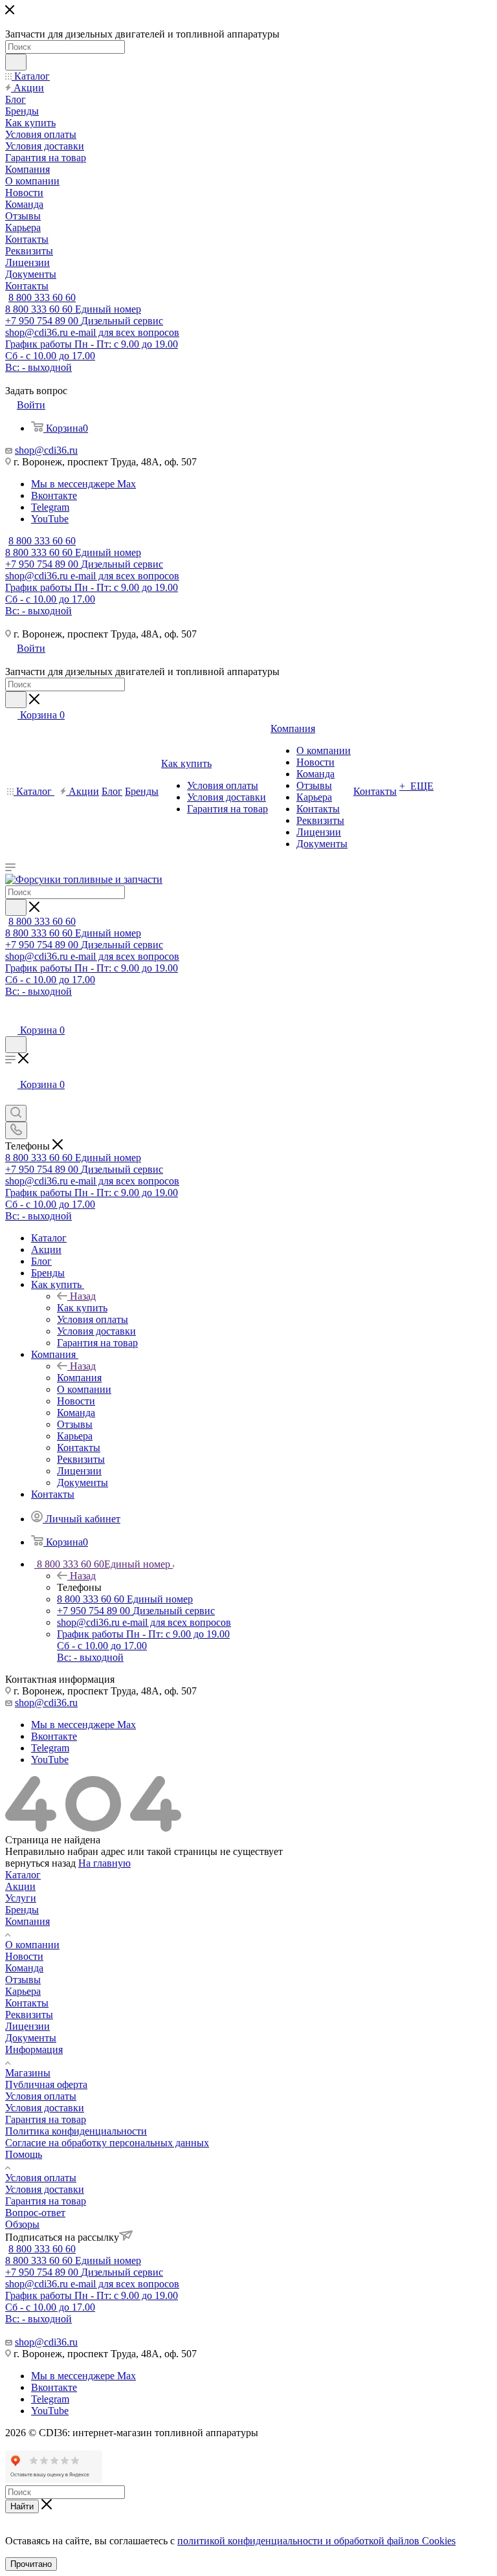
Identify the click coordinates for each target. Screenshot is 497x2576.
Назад (83, 1296)
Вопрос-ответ (35, 2213)
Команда (24, 1968)
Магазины (28, 2073)
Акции (20, 1886)
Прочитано (31, 2564)
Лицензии (28, 2026)
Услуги (21, 1898)
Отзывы (23, 1980)
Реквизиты (29, 2015)
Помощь (24, 2154)
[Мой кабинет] (11, 1017)
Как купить (82, 1308)
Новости (24, 1956)
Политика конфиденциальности (76, 2131)
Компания (79, 1378)
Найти (22, 2506)
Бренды (22, 1910)
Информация (34, 2049)
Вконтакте (54, 495)
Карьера (23, 1991)
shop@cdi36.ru (46, 450)
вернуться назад (40, 1863)
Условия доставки (45, 2108)
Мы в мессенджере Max (83, 484)
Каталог (23, 1875)
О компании (32, 1945)
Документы (31, 2038)
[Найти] (16, 62)
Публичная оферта (46, 2084)
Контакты (27, 2003)
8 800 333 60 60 (42, 297)
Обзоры (22, 2224)
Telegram (50, 507)
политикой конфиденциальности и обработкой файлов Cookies (316, 2541)
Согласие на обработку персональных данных (107, 2143)
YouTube (50, 519)
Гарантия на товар (46, 2119)
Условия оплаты (41, 2096)
